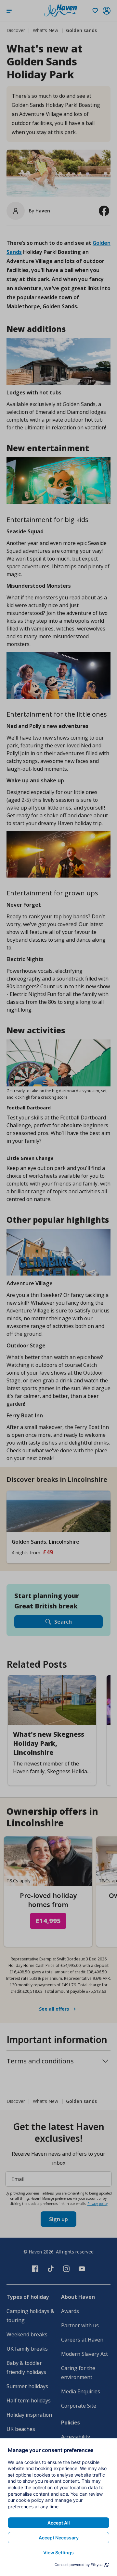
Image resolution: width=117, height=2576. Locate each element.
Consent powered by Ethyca (78, 2565)
